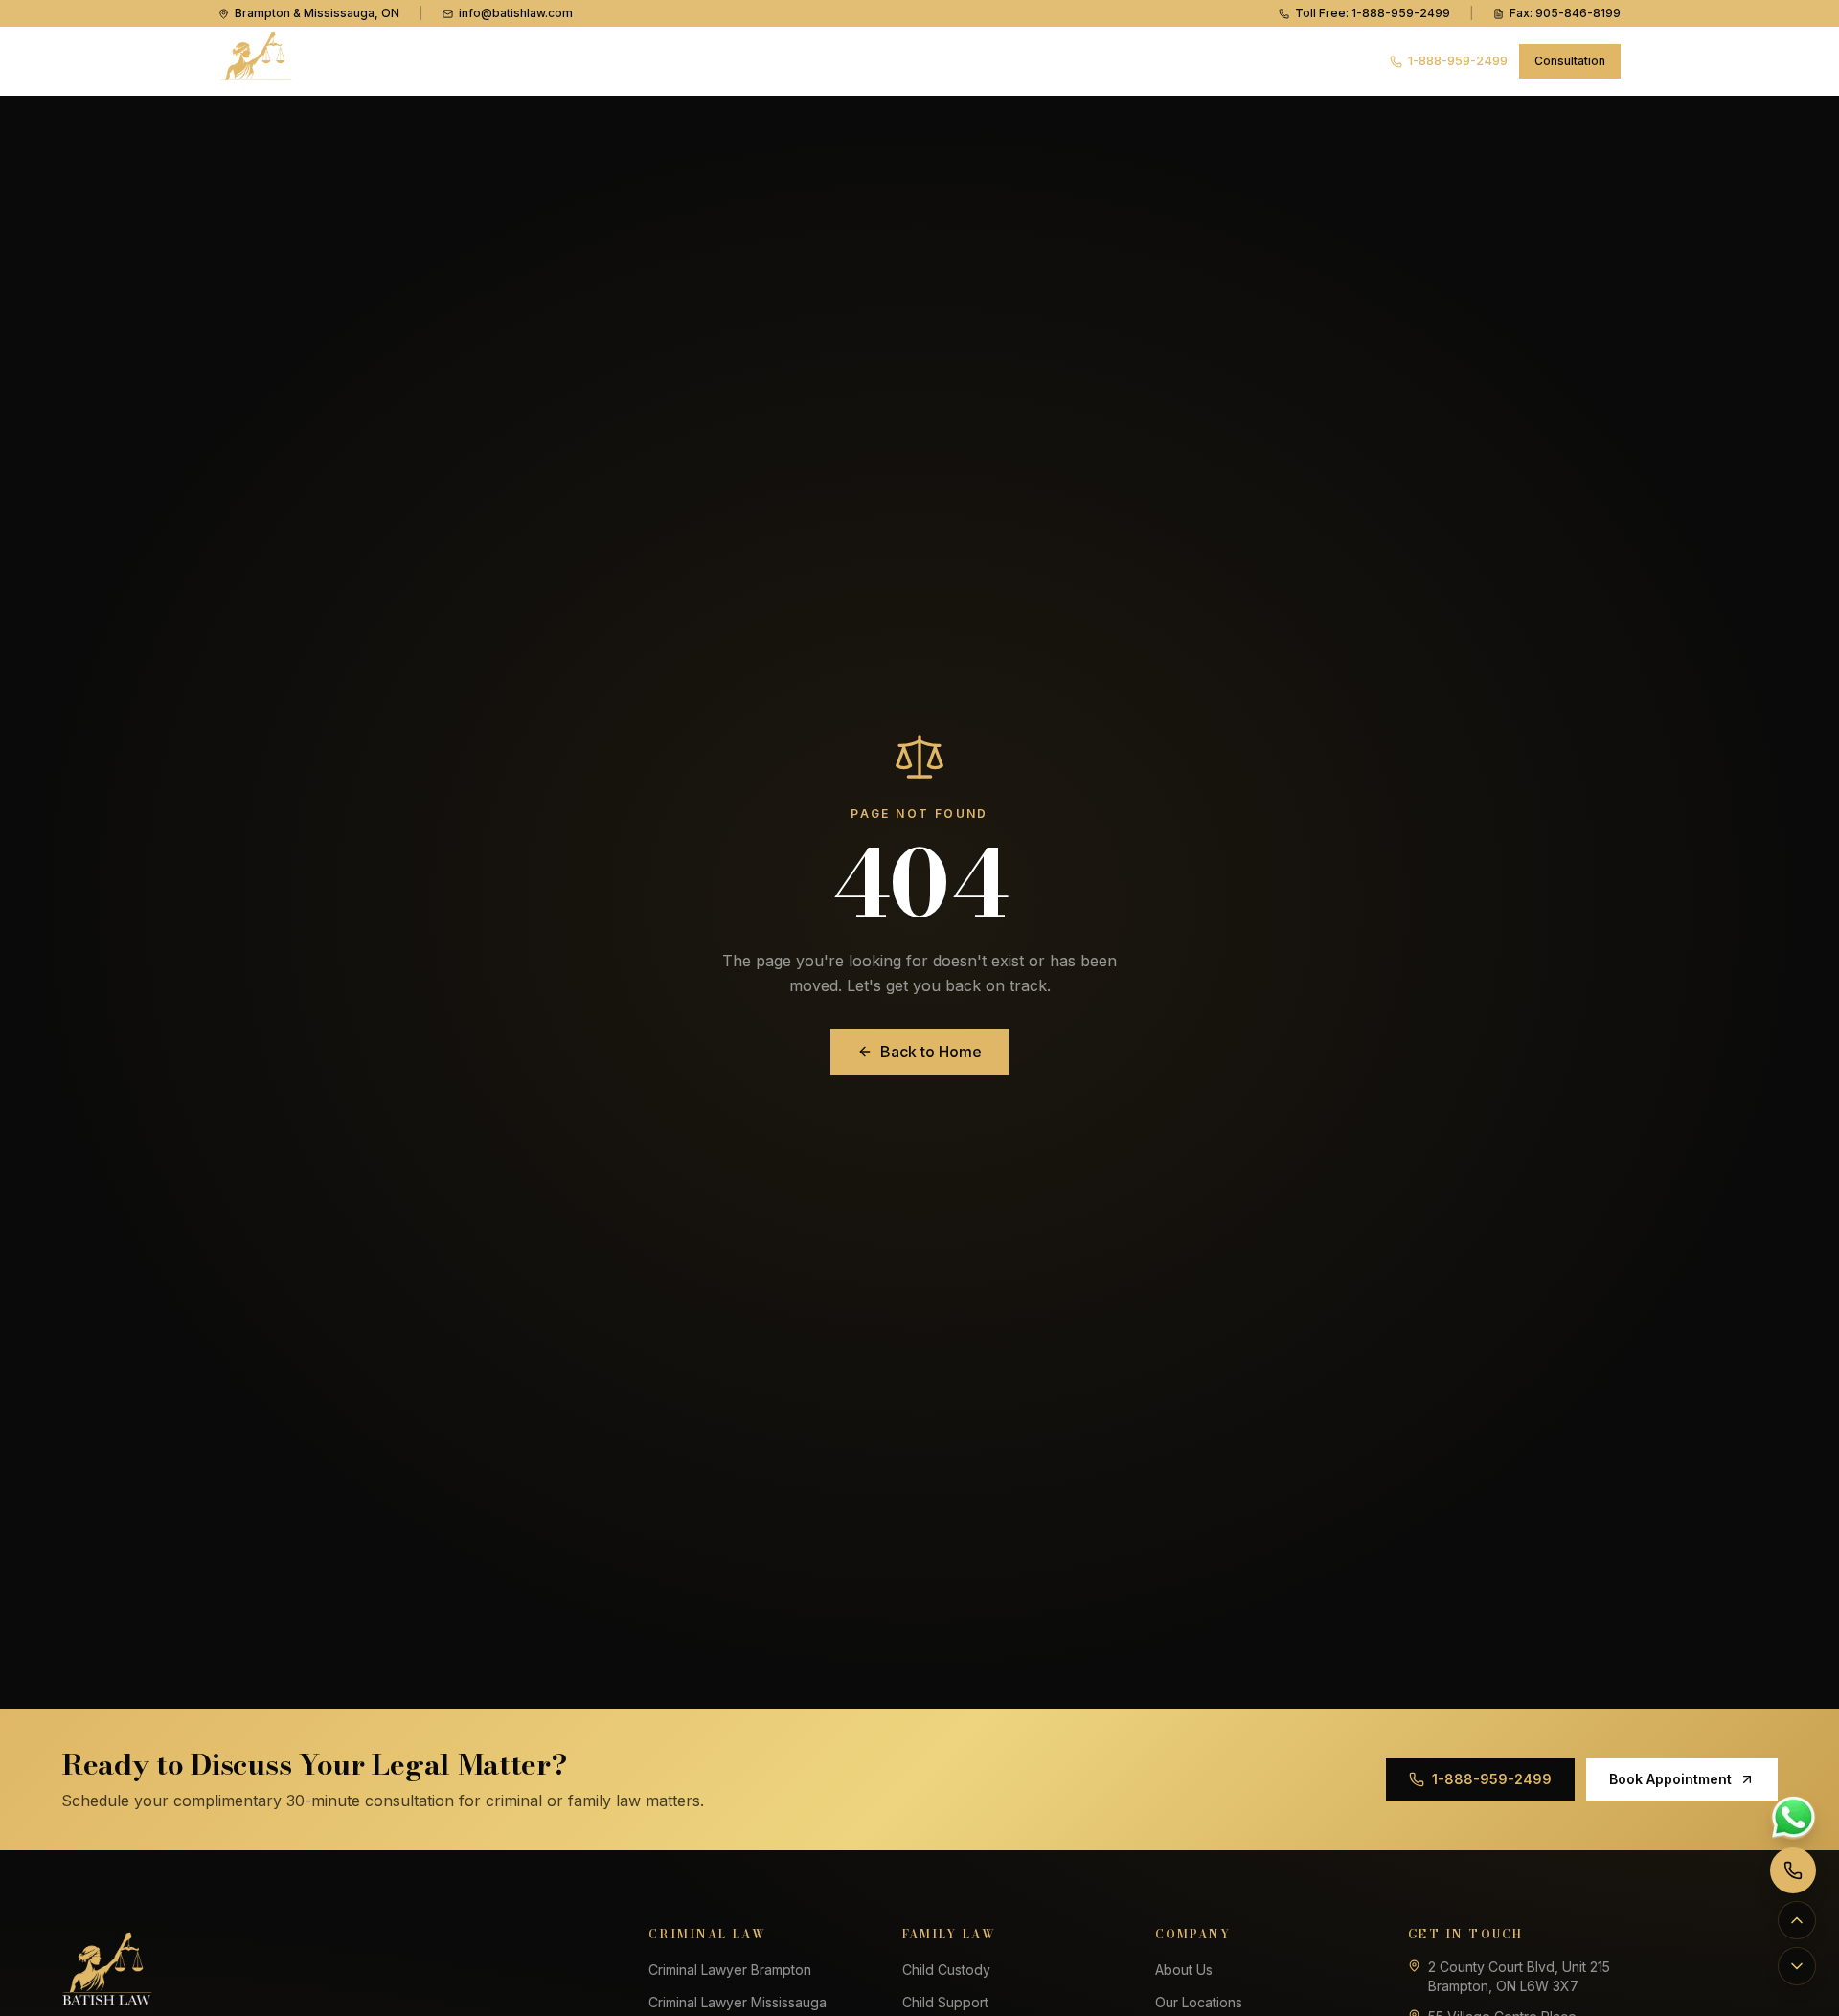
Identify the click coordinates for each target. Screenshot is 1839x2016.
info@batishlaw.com (516, 13)
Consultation (1570, 61)
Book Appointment (1670, 1779)
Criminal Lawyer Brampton (730, 1970)
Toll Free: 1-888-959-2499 (1373, 13)
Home (513, 60)
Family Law (737, 60)
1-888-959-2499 (1458, 60)
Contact (1163, 60)
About (977, 60)
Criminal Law (609, 60)
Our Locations (1199, 2002)
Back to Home (931, 1052)
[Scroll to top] (1797, 1920)
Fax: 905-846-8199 (1565, 13)
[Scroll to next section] (1797, 1966)
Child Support (945, 2002)
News (1067, 60)
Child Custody (946, 1970)
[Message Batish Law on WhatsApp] (1793, 1817)
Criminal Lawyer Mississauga (738, 2002)
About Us (1184, 1970)
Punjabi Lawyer (874, 60)
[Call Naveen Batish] (1793, 1870)
